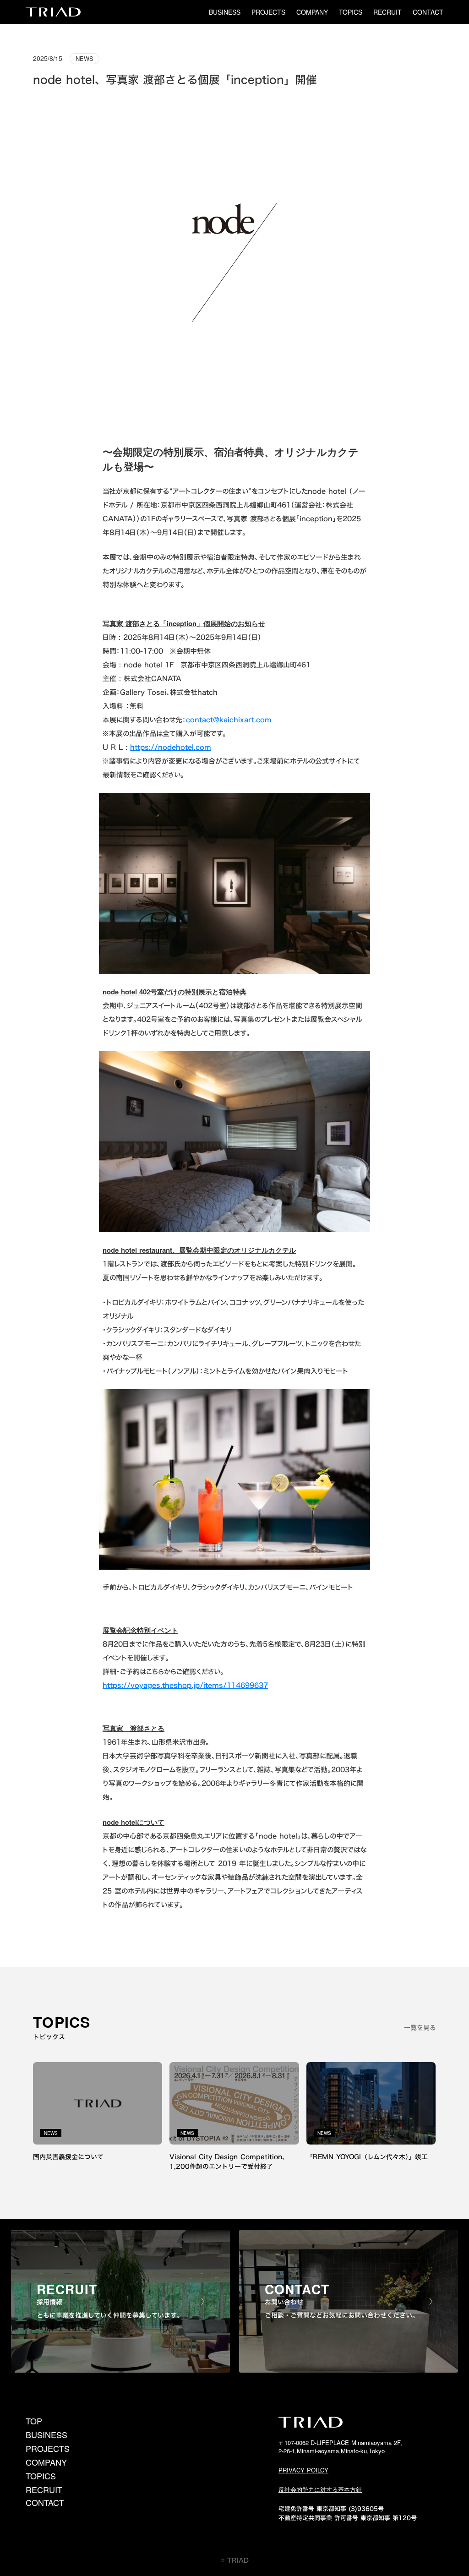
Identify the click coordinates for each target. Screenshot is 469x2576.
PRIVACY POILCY (303, 2470)
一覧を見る (420, 2028)
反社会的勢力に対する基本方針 (320, 2489)
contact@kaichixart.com (229, 720)
